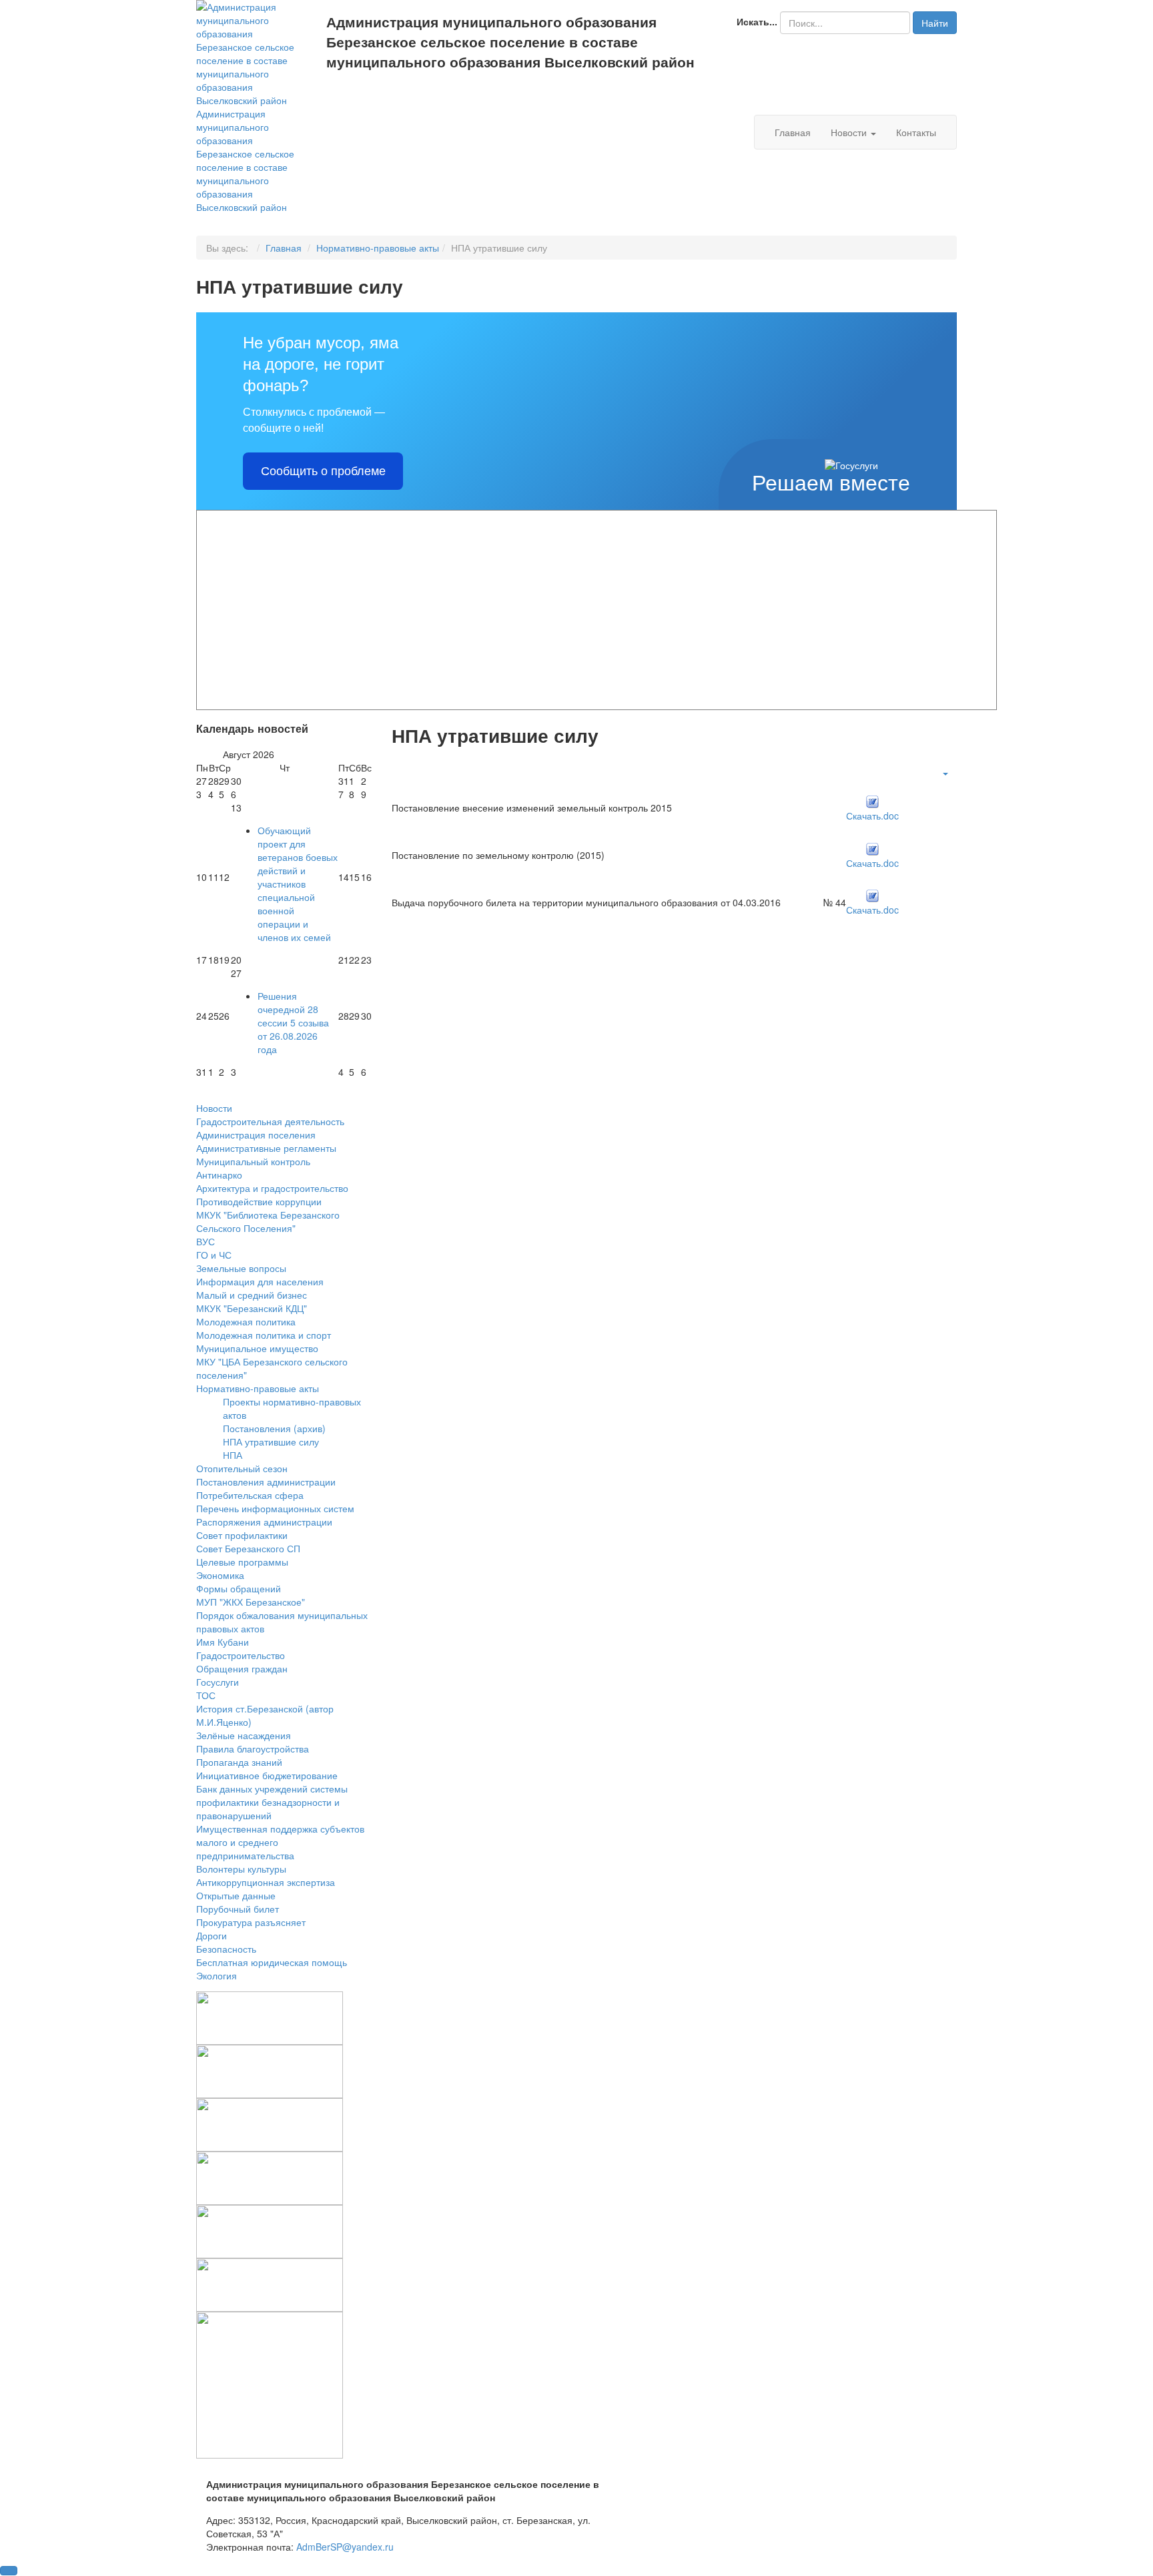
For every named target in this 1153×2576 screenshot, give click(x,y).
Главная (793, 132)
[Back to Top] (9, 2571)
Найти (935, 23)
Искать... (757, 21)
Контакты (916, 132)
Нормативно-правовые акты (378, 248)
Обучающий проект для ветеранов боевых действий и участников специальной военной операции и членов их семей (298, 884)
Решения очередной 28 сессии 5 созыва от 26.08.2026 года (293, 1022)
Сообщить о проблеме (323, 471)
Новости (850, 132)
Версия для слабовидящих (421, 93)
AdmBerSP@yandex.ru (345, 2547)
